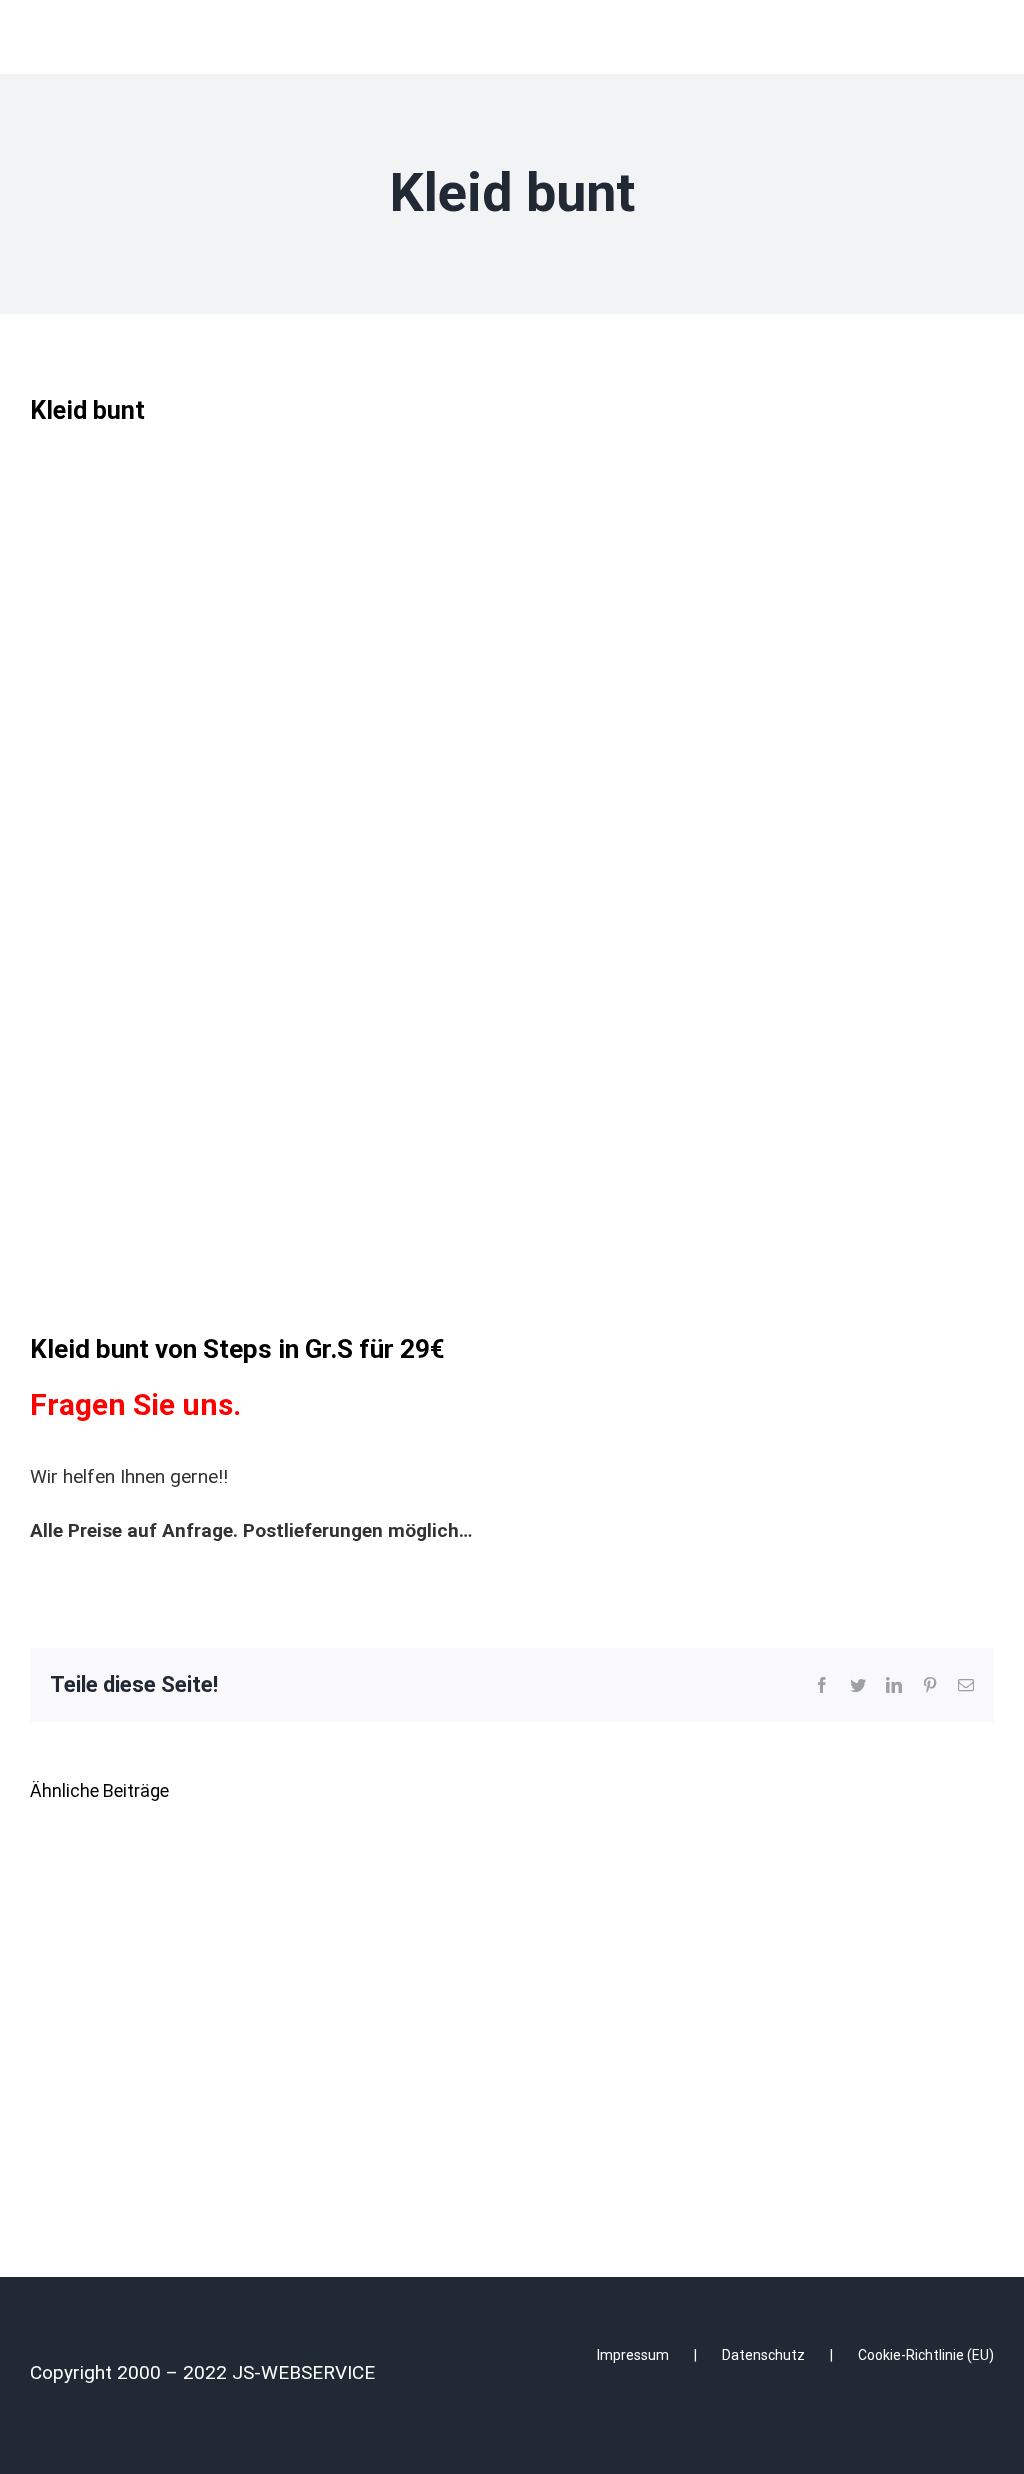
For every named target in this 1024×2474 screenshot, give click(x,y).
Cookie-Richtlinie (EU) (926, 2355)
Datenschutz (763, 2355)
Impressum (633, 2355)
